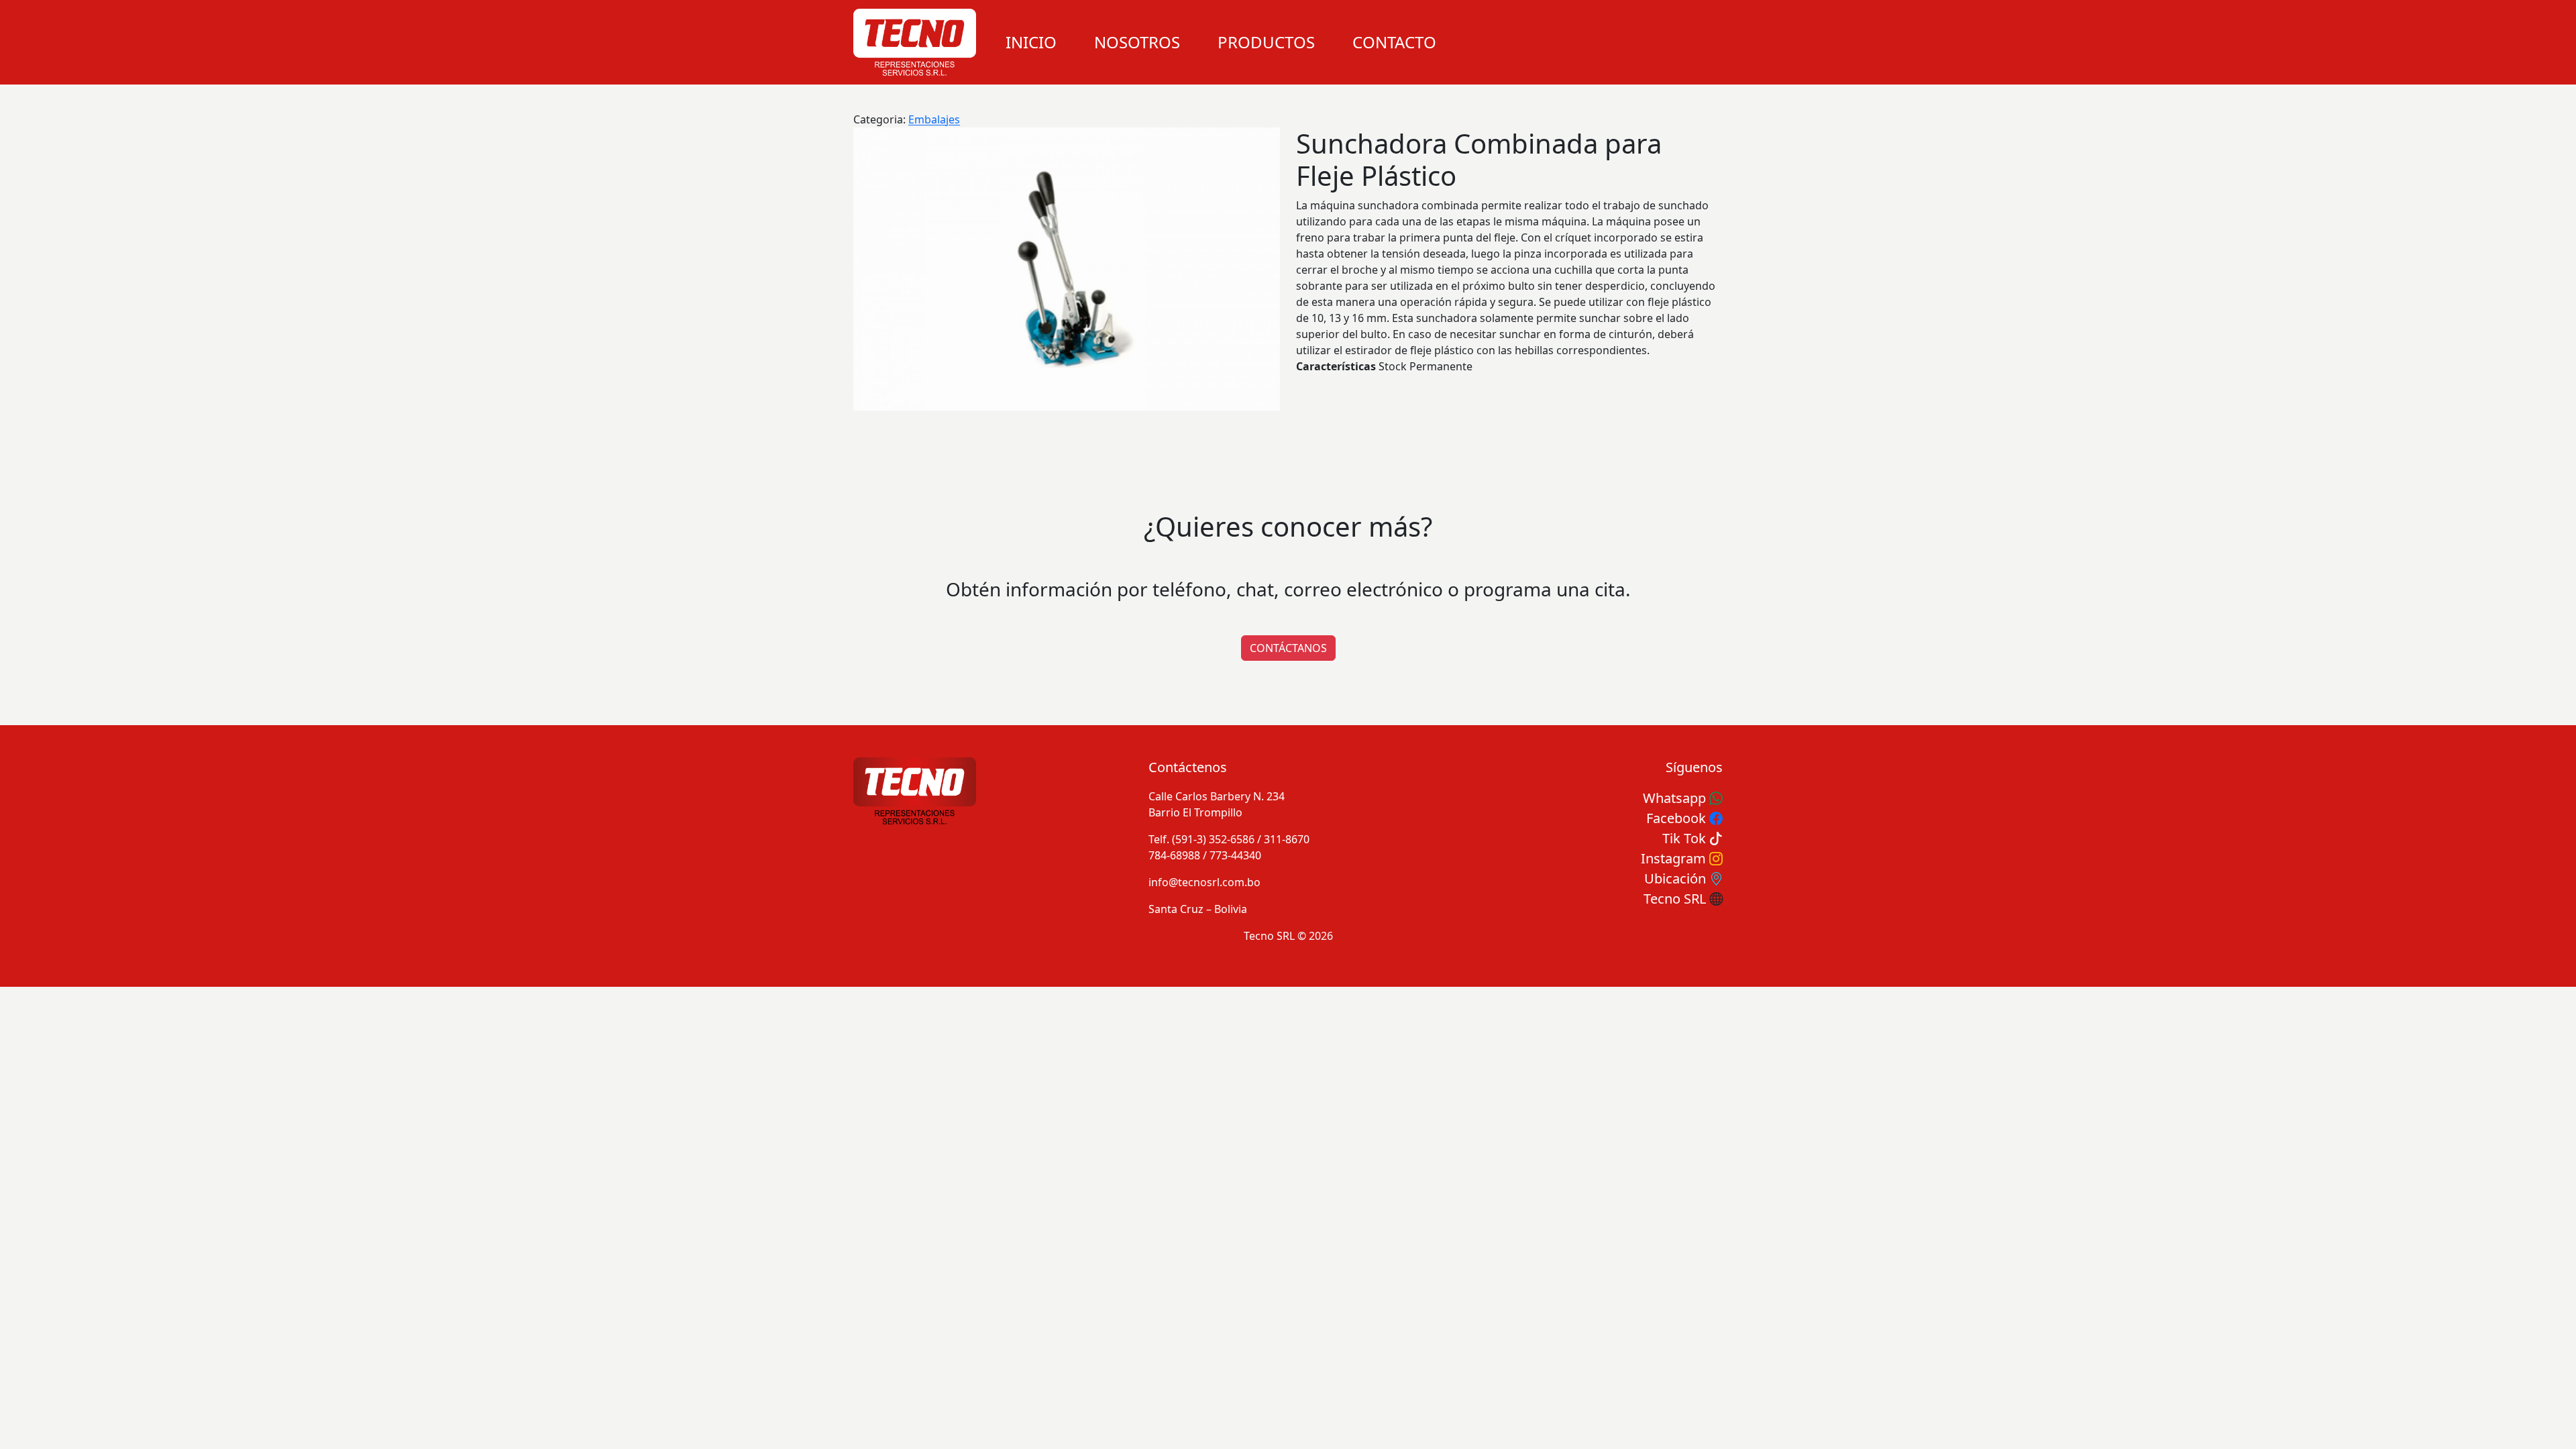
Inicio (1031, 42)
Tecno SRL (1676, 899)
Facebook (1678, 818)
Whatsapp (1676, 798)
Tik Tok (1686, 838)
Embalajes (934, 119)
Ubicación (1677, 878)
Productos (1266, 42)
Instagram (1675, 858)
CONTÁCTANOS (1288, 648)
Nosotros (1137, 42)
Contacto (1394, 42)
